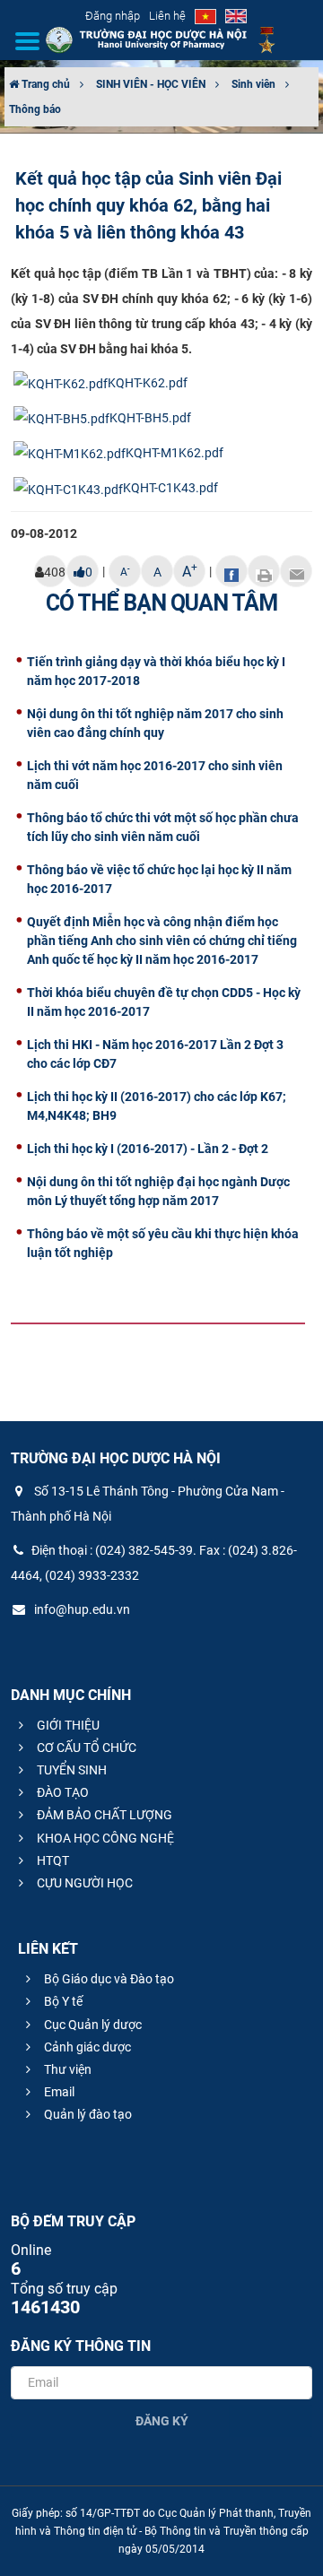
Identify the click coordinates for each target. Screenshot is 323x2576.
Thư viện (66, 2069)
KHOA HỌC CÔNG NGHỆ (104, 1838)
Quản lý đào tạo (87, 2114)
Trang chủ (44, 84)
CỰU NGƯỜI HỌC (83, 1883)
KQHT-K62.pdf (148, 383)
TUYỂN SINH (70, 1770)
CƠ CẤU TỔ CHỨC (85, 1748)
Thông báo (35, 109)
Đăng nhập (113, 16)
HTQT (52, 1860)
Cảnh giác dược (86, 2047)
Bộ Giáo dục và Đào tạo (108, 1979)
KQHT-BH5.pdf (150, 418)
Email (58, 2092)
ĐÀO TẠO (61, 1792)
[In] (264, 571)
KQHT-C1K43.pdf (170, 488)
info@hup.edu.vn (81, 1609)
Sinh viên (253, 84)
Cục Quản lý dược (92, 2025)
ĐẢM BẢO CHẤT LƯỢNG (103, 1815)
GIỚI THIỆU (67, 1725)
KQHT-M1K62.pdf (175, 453)
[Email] (296, 571)
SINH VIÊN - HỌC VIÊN (151, 84)
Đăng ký (162, 2421)
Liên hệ (167, 16)
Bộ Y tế (62, 2001)
